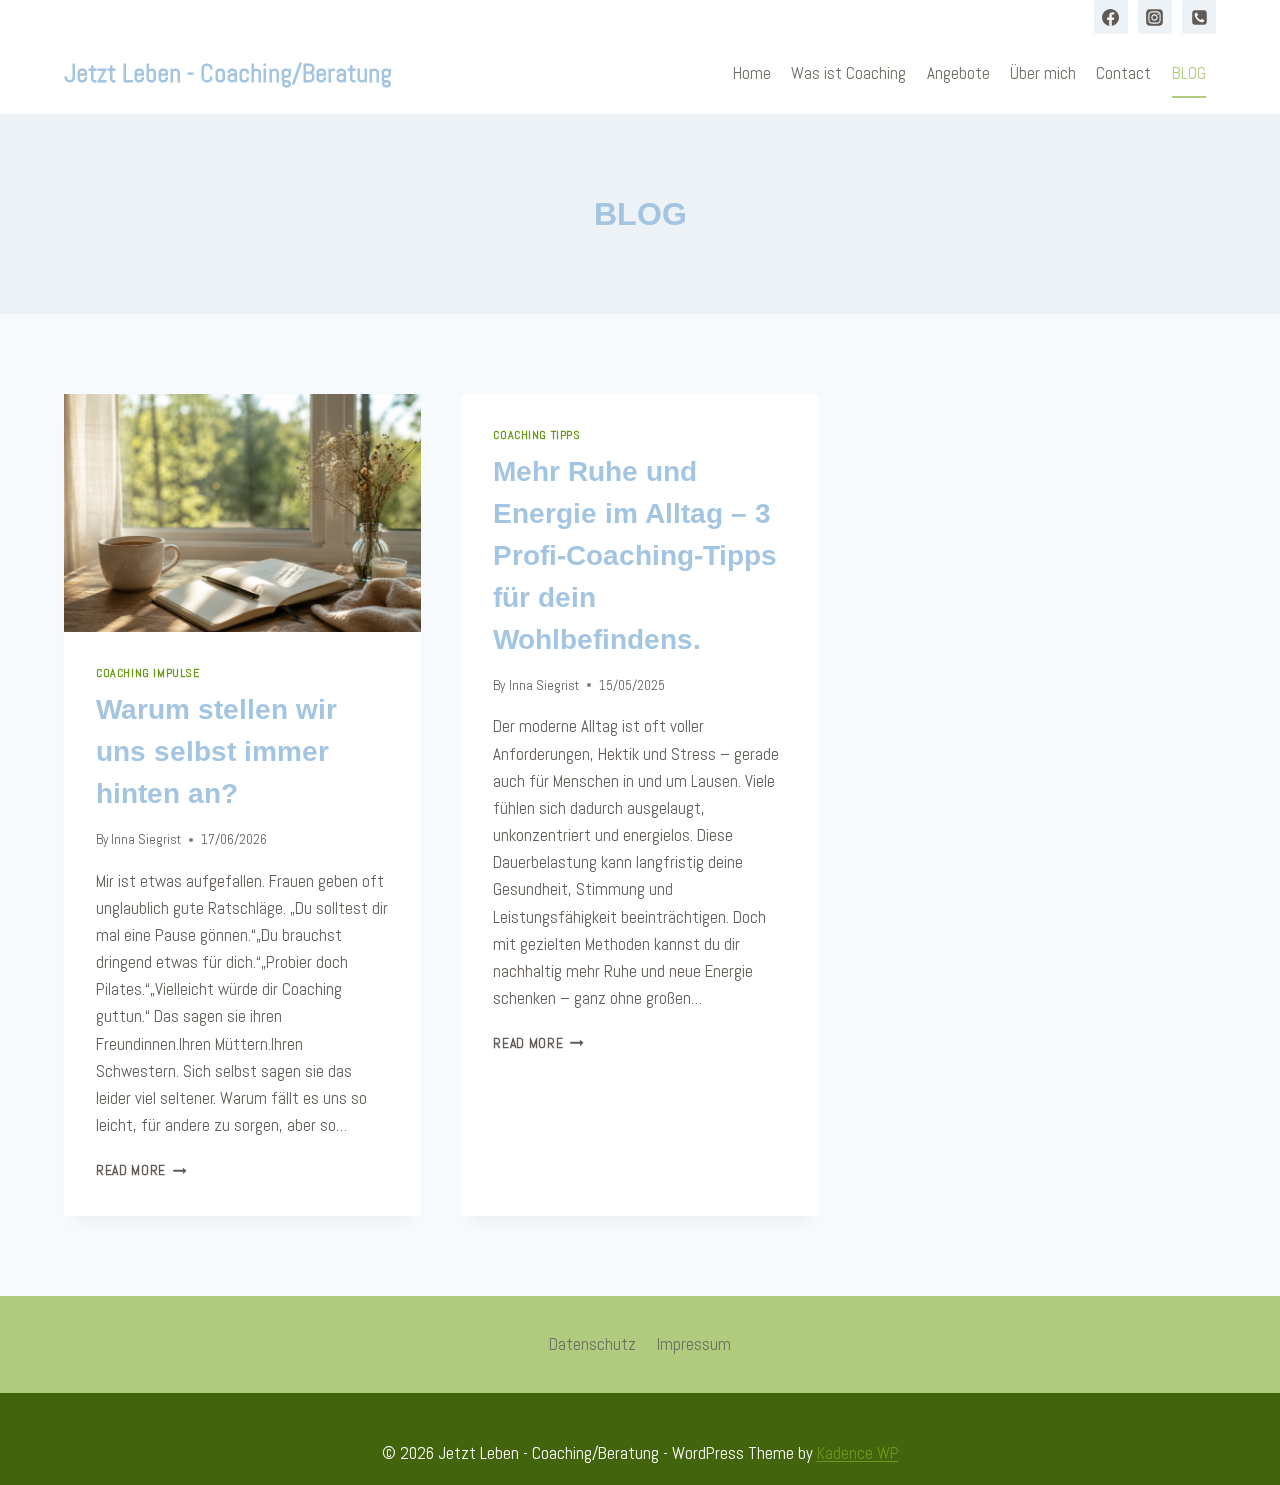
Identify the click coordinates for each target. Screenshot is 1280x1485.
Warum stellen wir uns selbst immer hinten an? (216, 751)
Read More (141, 1170)
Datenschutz (592, 1344)
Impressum (694, 1344)
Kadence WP (858, 1453)
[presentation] (242, 513)
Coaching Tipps (536, 435)
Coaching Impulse (148, 673)
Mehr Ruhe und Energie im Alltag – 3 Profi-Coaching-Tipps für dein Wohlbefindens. (635, 555)
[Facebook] (1111, 17)
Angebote (958, 73)
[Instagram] (1155, 17)
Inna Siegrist (146, 839)
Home (752, 73)
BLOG (1189, 73)
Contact (1123, 73)
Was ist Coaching (848, 73)
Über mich (1043, 73)
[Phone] (1199, 17)
